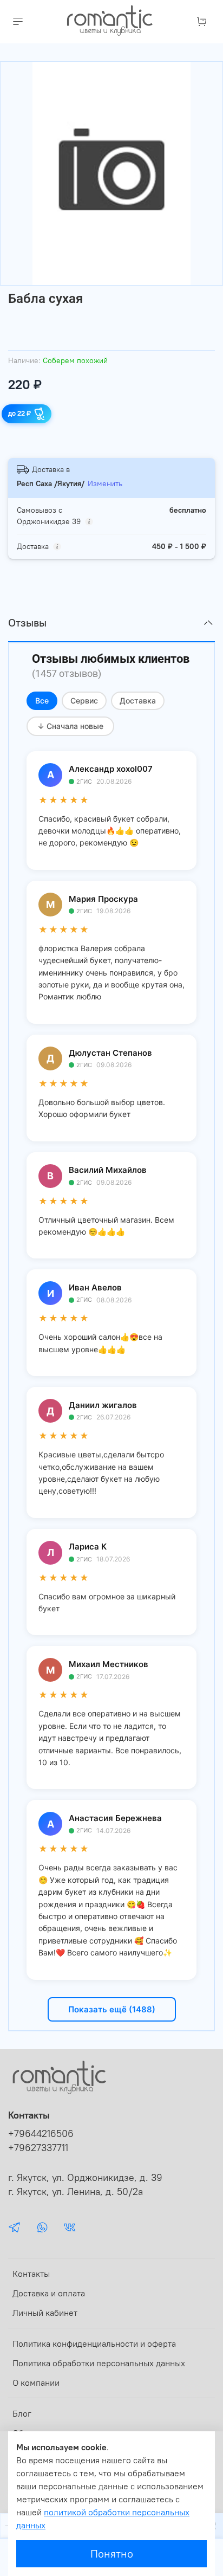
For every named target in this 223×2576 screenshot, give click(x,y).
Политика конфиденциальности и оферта (94, 2343)
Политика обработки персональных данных (99, 2363)
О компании (36, 2383)
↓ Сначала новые (70, 726)
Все (42, 701)
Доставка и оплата (49, 2293)
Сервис (84, 701)
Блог (22, 2413)
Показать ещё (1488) (112, 2009)
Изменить (105, 483)
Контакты (31, 2274)
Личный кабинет (45, 2313)
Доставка (138, 701)
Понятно (112, 2554)
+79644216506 (41, 2134)
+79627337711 (38, 2148)
